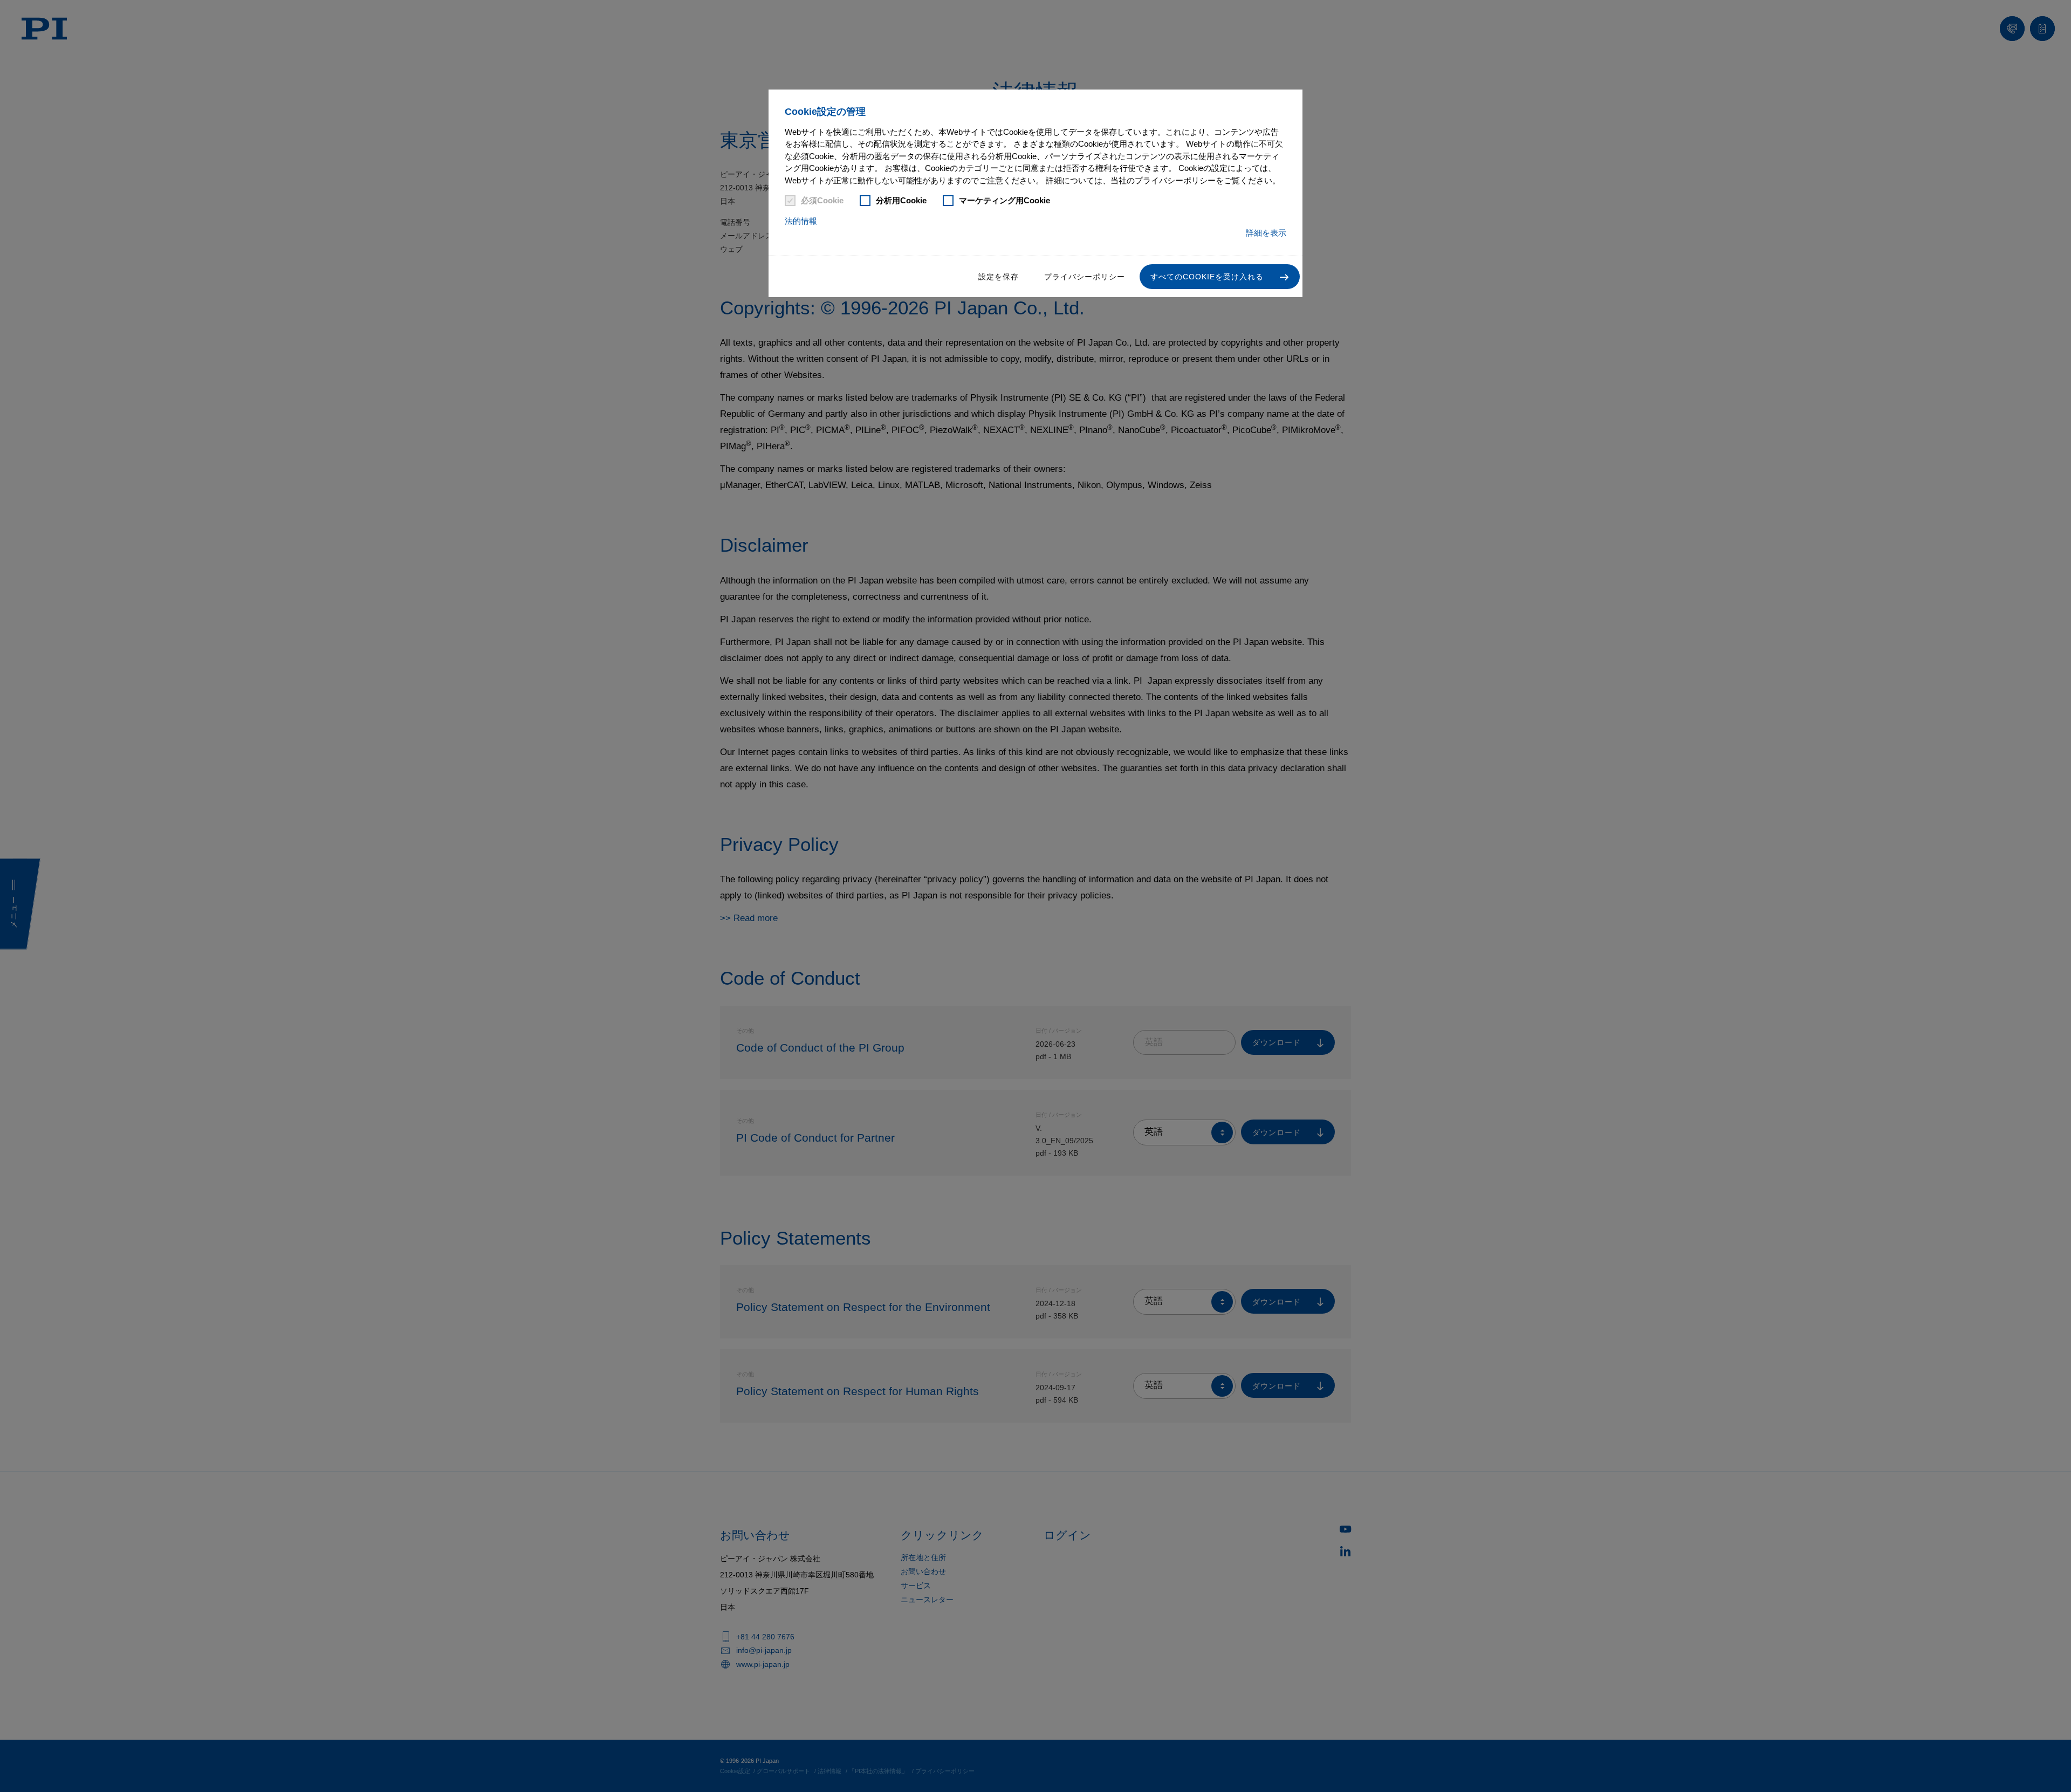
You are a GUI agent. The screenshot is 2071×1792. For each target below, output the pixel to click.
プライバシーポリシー (1085, 277)
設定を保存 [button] (999, 277)
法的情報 (801, 221)
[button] (1220, 277)
